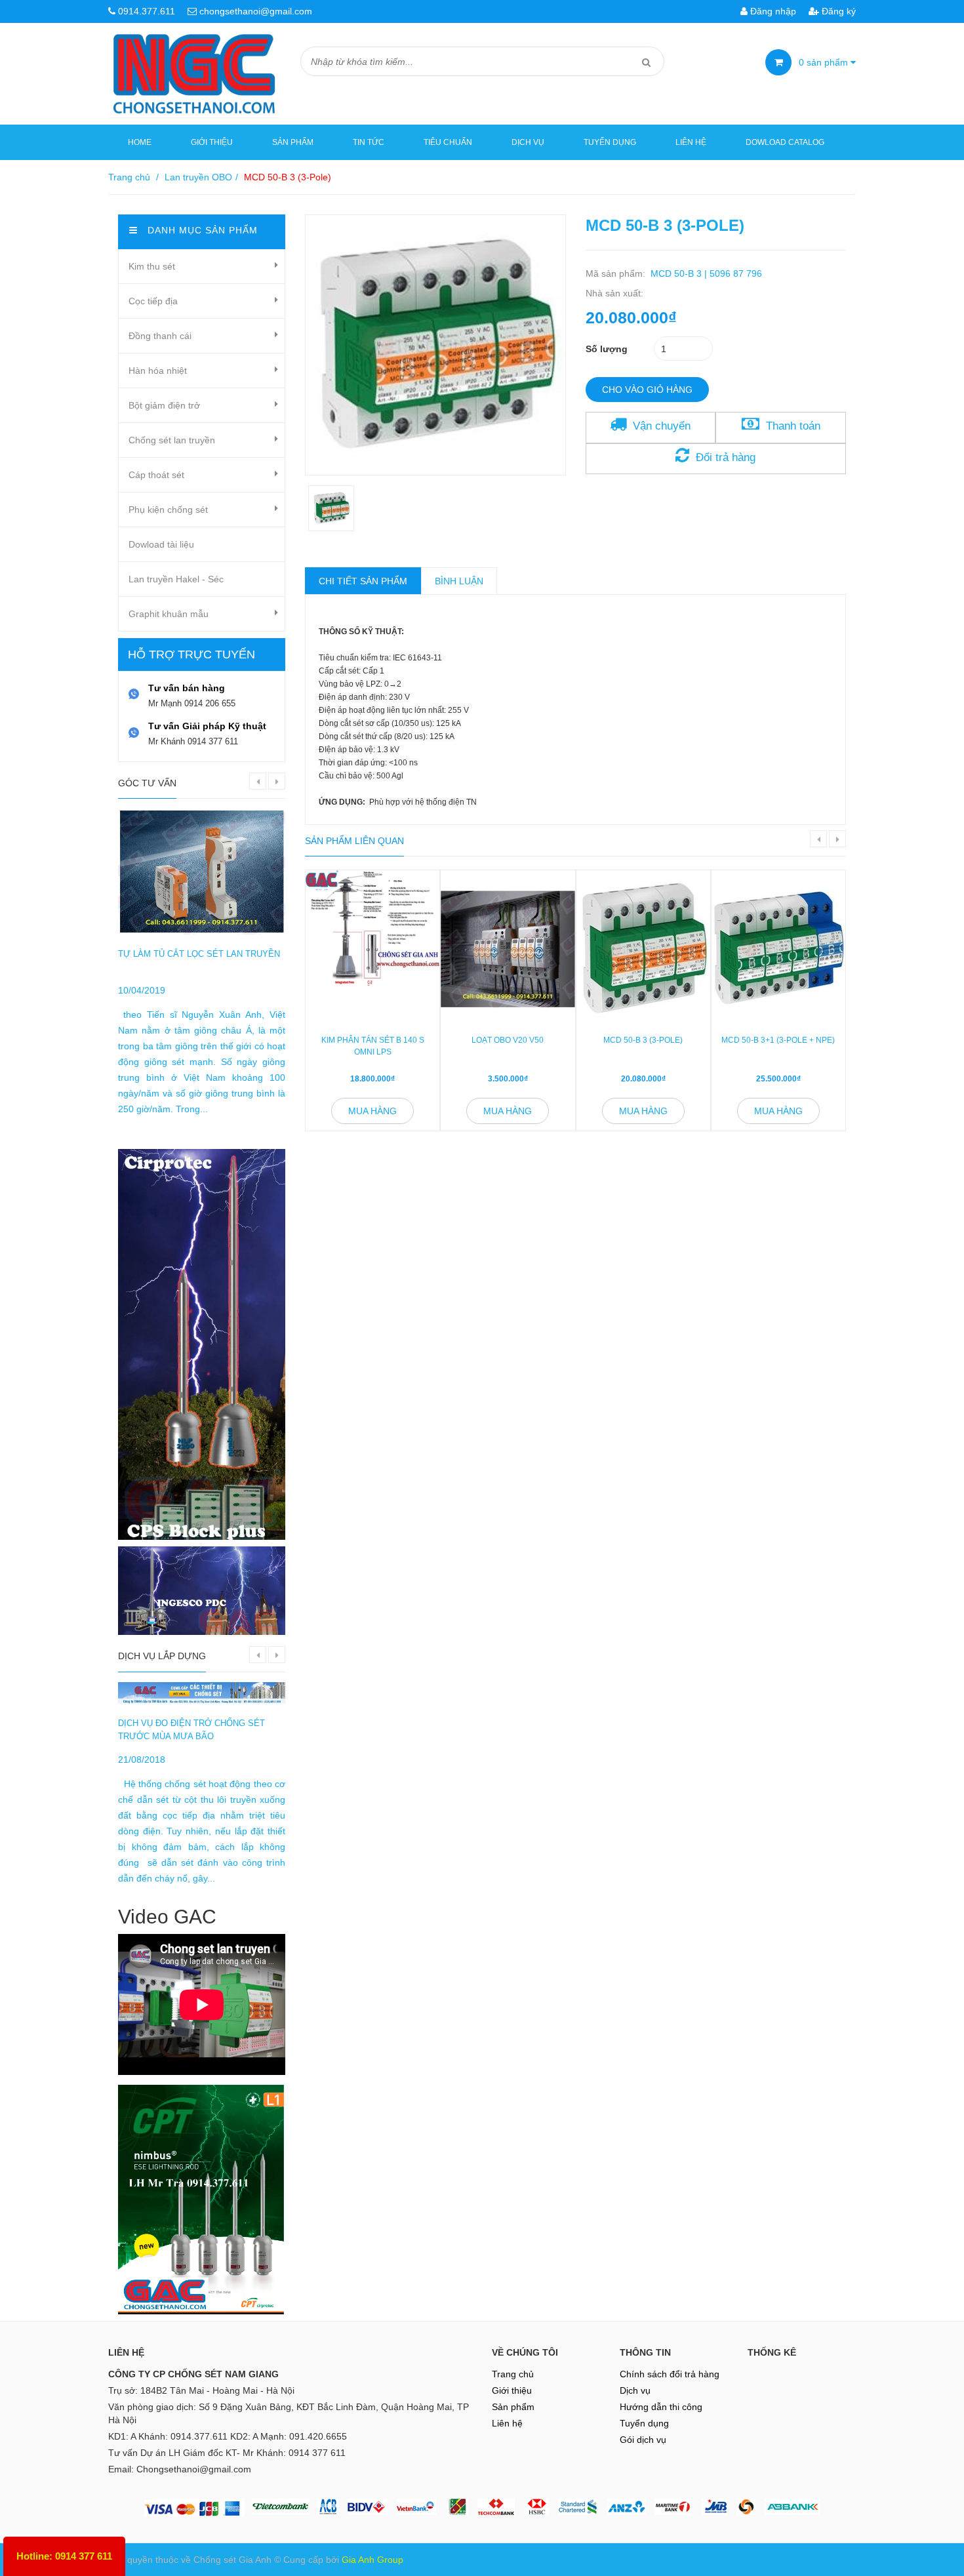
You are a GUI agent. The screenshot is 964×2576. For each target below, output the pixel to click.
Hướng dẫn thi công (661, 2407)
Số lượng (607, 349)
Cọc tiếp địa (153, 301)
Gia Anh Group (372, 2560)
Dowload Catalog (785, 142)
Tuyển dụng (610, 142)
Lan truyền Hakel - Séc (176, 579)
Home (140, 142)
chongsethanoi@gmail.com (256, 11)
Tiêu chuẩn (448, 142)
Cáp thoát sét (156, 475)
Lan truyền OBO (198, 177)
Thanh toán (793, 426)
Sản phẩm (513, 2407)
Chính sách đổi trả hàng (670, 2374)
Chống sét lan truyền (172, 440)
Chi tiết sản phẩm (363, 581)
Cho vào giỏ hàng (647, 390)
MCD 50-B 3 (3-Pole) (643, 1040)
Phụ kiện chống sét (168, 510)
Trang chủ (129, 177)
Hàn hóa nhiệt (158, 371)
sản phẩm (825, 62)
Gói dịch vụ (643, 2440)
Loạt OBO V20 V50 (508, 1040)
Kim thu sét (152, 266)
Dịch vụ (528, 142)
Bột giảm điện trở (164, 405)
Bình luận (459, 581)
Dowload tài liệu (161, 544)
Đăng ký (837, 11)
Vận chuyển (662, 426)
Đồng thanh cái (160, 336)
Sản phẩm (293, 142)
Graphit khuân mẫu (169, 614)
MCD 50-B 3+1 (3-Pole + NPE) (778, 1040)
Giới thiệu (212, 142)
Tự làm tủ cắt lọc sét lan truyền (199, 954)
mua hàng (372, 1111)
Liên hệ (691, 142)
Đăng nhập (772, 11)
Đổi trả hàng (726, 457)
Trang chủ (513, 2374)
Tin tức (369, 142)
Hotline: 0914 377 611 (64, 2556)
